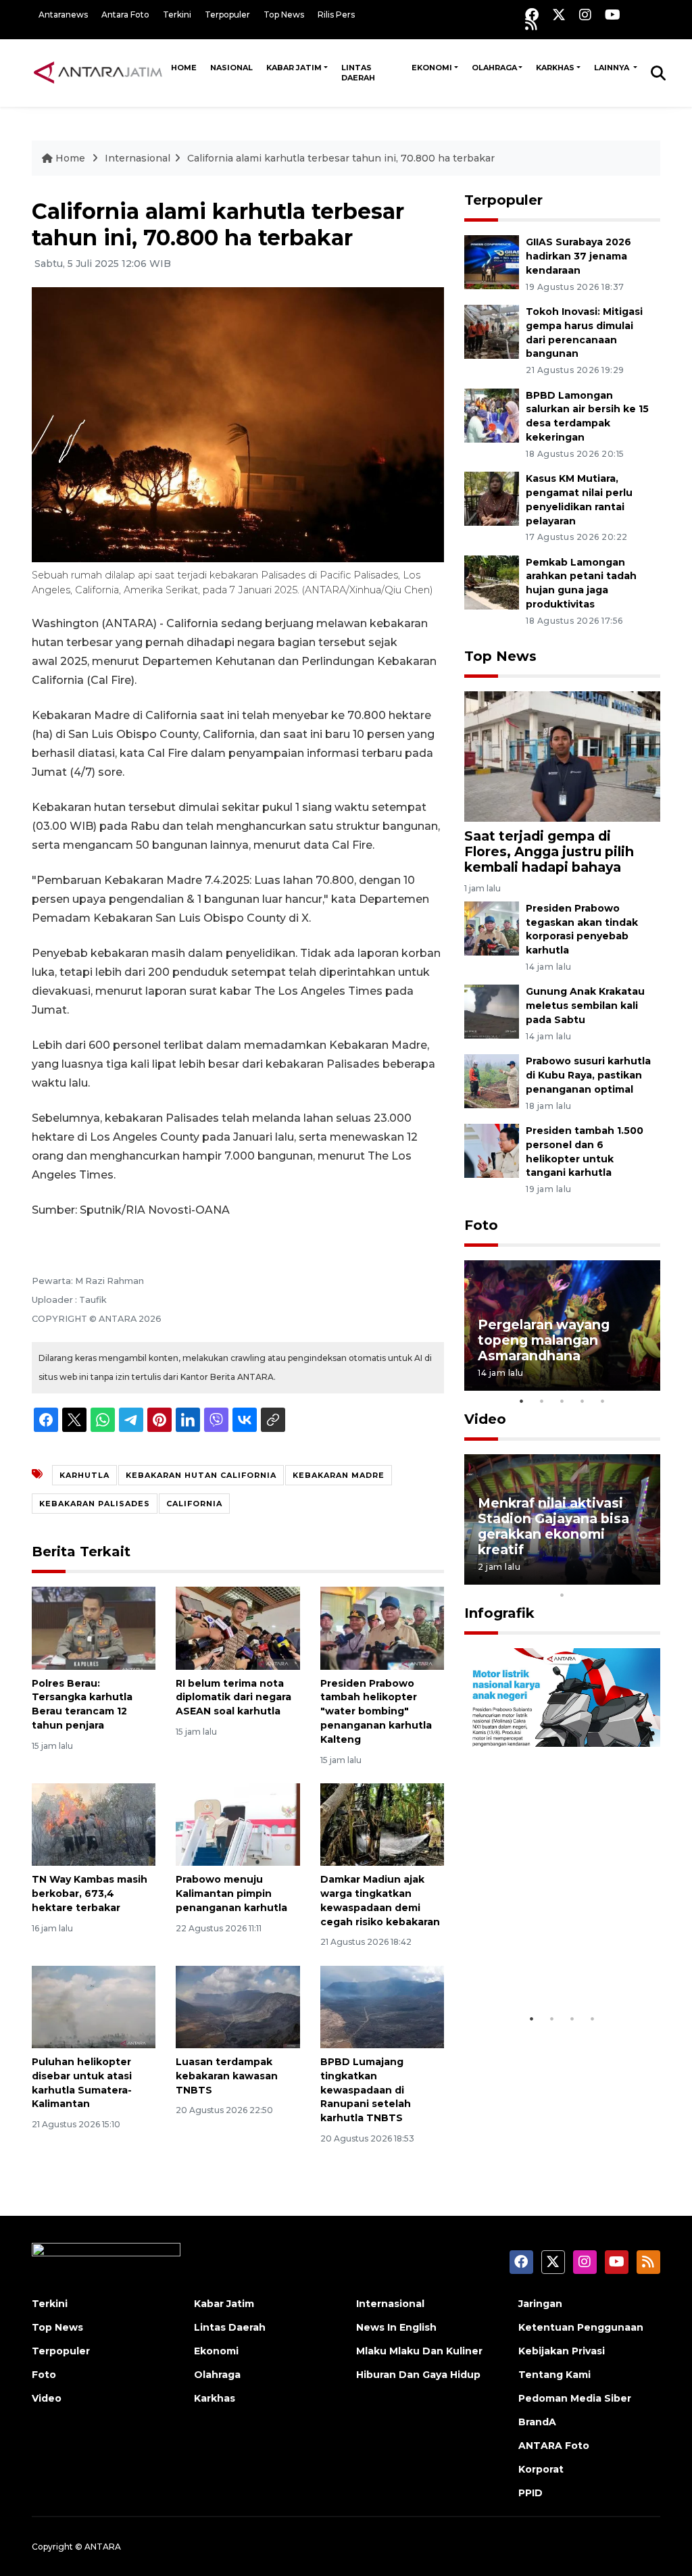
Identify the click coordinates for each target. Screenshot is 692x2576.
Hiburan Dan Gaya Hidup (418, 2375)
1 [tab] (522, 1401)
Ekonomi (432, 68)
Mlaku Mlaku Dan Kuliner (419, 2351)
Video (485, 1419)
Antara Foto (125, 15)
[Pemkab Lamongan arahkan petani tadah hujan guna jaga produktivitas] (492, 581)
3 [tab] (562, 1401)
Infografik (499, 1613)
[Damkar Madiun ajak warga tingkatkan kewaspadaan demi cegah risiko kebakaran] (382, 1824)
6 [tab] (583, 1577)
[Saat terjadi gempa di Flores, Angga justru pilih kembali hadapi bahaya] (562, 756)
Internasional (138, 158)
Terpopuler (227, 15)
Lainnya (613, 68)
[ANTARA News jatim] (98, 72)
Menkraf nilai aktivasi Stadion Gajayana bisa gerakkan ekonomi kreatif (553, 1526)
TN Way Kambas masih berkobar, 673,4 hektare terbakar (90, 1893)
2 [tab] (542, 1401)
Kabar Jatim (294, 68)
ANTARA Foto (554, 2446)
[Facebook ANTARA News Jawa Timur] (532, 15)
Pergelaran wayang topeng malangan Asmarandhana (544, 1340)
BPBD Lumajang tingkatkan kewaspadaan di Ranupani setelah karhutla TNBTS (366, 2090)
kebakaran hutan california (201, 1475)
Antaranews (63, 15)
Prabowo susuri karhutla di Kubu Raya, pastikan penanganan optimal (588, 1075)
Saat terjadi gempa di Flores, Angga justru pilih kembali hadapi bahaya (549, 851)
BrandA (537, 2422)
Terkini (177, 15)
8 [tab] (623, 1577)
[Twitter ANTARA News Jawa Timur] (559, 15)
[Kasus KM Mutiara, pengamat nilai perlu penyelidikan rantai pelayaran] (492, 498)
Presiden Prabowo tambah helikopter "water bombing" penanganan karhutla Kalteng (376, 1711)
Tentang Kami (554, 2375)
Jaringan (540, 2304)
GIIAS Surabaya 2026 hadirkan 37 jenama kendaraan (578, 256)
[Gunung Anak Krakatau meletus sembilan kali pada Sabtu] (492, 1011)
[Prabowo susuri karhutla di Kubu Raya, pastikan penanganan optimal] (492, 1080)
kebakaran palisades (95, 1504)
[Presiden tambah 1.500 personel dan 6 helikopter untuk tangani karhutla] (492, 1150)
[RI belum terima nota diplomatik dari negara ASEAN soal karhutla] (238, 1628)
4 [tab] (583, 1401)
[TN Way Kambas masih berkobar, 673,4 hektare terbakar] (94, 1824)
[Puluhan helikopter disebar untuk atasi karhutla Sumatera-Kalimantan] (94, 2006)
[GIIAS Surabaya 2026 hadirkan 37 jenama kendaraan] (492, 261)
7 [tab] (603, 1577)
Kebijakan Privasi (562, 2351)
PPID (530, 2493)
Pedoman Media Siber (575, 2398)
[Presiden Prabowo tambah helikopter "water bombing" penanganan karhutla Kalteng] (382, 1628)
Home (184, 68)
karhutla (84, 1475)
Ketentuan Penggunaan (581, 2327)
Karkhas (555, 68)
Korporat (541, 2469)
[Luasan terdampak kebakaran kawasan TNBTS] (238, 2006)
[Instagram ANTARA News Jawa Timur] (585, 15)
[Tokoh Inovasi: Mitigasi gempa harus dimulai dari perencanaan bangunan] (492, 331)
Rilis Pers (336, 15)
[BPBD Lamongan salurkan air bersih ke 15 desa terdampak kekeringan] (492, 415)
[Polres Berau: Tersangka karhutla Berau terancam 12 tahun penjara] (94, 1628)
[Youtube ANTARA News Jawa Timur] (613, 15)
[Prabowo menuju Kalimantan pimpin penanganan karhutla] (238, 1824)
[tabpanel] (562, 1326)
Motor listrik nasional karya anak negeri (550, 1965)
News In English (396, 2327)
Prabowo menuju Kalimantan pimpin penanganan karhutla (231, 1893)
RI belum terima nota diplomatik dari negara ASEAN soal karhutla (233, 1698)
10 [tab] (562, 1595)
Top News (284, 15)
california (194, 1504)
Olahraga (494, 68)
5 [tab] (603, 1401)
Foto (481, 1225)
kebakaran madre (339, 1475)
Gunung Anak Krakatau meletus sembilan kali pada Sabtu (585, 1006)
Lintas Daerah (358, 73)
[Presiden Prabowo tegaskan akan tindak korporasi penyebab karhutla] (492, 927)
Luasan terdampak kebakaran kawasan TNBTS (227, 2076)
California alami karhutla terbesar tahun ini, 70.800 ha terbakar (341, 158)
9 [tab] (643, 1577)
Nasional (231, 68)
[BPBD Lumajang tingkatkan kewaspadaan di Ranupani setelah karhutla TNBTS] (382, 2006)
